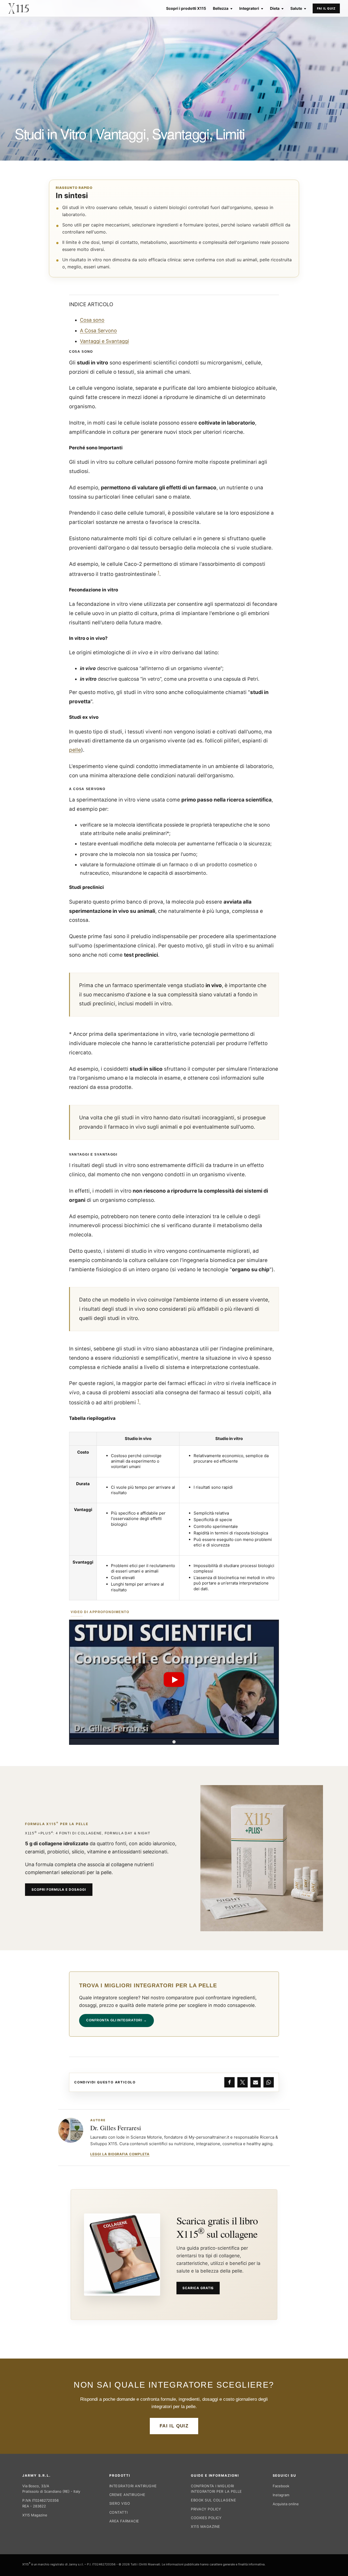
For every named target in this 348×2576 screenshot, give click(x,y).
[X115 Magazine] (18, 8)
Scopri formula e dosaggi (59, 1889)
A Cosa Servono (98, 331)
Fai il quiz (326, 8)
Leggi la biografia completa (120, 2154)
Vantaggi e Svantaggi (104, 341)
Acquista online (286, 2504)
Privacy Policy (206, 2509)
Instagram (281, 2495)
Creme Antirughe (127, 2495)
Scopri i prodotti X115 (186, 8)
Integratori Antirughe (133, 2486)
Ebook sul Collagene (213, 2500)
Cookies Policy (206, 2518)
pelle (75, 750)
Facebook (281, 2486)
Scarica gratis (198, 2288)
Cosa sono (92, 320)
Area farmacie (124, 2521)
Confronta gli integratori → (116, 2020)
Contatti (118, 2512)
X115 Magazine (35, 2515)
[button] (174, 1680)
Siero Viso (120, 2503)
